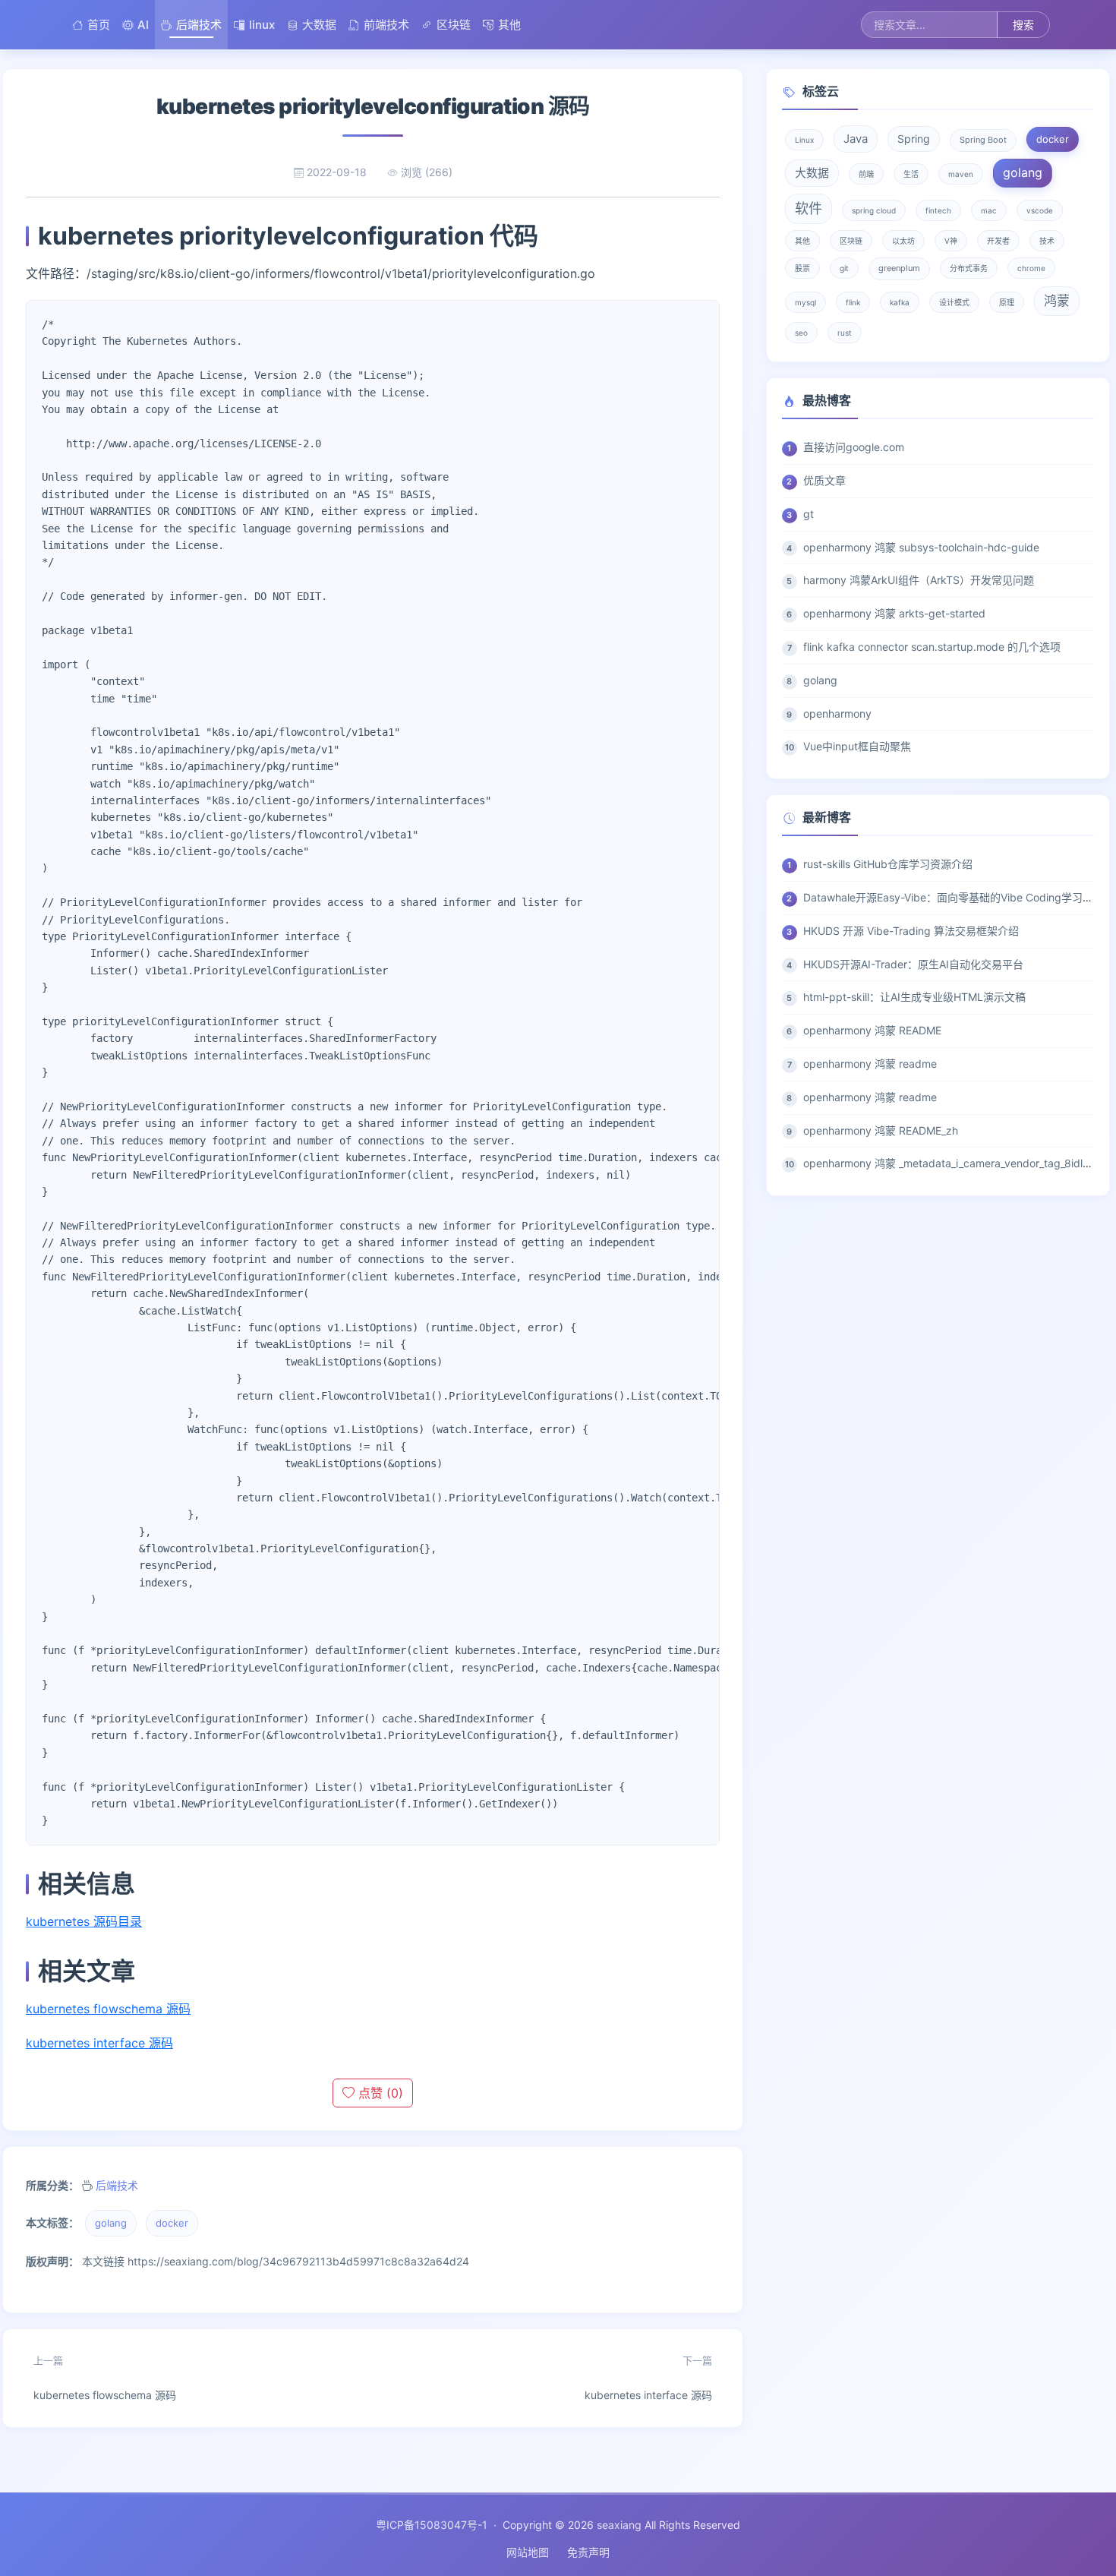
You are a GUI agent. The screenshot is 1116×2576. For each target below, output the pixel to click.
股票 (802, 268)
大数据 (319, 25)
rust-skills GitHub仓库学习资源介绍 (888, 864)
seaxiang (619, 2525)
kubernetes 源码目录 (84, 1921)
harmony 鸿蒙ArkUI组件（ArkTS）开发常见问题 (919, 580)
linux (262, 25)
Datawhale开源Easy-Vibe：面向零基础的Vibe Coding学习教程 (954, 897)
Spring (914, 139)
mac (989, 210)
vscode (1040, 210)
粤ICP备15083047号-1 (432, 2525)
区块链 (454, 25)
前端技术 (386, 25)
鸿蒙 (1057, 301)
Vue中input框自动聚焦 (857, 746)
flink (853, 302)
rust (845, 333)
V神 (951, 241)
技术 (1047, 241)
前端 (866, 174)
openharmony (837, 713)
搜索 (1023, 25)
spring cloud (874, 210)
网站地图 (528, 2552)
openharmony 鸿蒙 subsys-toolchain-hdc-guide (921, 547)
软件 (809, 208)
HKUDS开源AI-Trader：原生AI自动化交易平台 (913, 964)
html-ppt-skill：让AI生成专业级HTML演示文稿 (914, 997)
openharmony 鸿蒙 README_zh (881, 1130)
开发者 (998, 241)
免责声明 (588, 2552)
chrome (1031, 268)
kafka (900, 302)
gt (809, 514)
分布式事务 (969, 268)
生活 (911, 174)
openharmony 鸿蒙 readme (870, 1064)
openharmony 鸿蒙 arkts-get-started (894, 613)
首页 (99, 25)
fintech (938, 210)
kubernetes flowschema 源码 (108, 2009)
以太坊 (903, 241)
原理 (1007, 302)
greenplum (899, 268)
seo (801, 333)
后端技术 (199, 25)
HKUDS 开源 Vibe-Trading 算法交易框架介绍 (911, 931)
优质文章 (824, 480)
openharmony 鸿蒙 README (872, 1030)
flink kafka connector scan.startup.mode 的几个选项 (932, 647)
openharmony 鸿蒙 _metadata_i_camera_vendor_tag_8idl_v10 (954, 1163)
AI (143, 25)
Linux (804, 140)
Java (856, 139)
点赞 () (379, 2093)
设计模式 (954, 302)
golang (111, 2223)
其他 (509, 25)
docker (172, 2223)
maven (961, 174)
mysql (805, 302)
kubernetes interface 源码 (99, 2043)
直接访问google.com (854, 447)
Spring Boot (983, 140)
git (844, 268)
